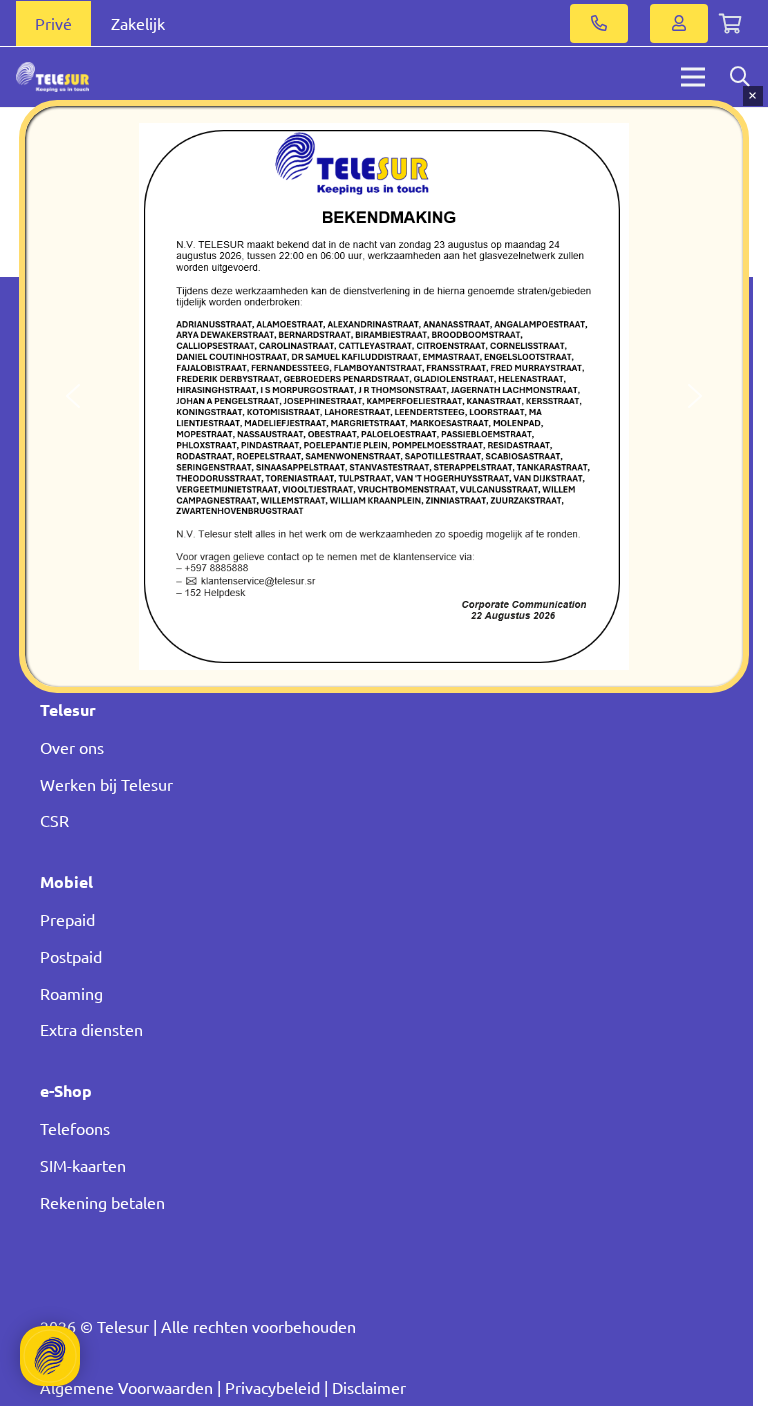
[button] (73, 396)
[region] (384, 396)
